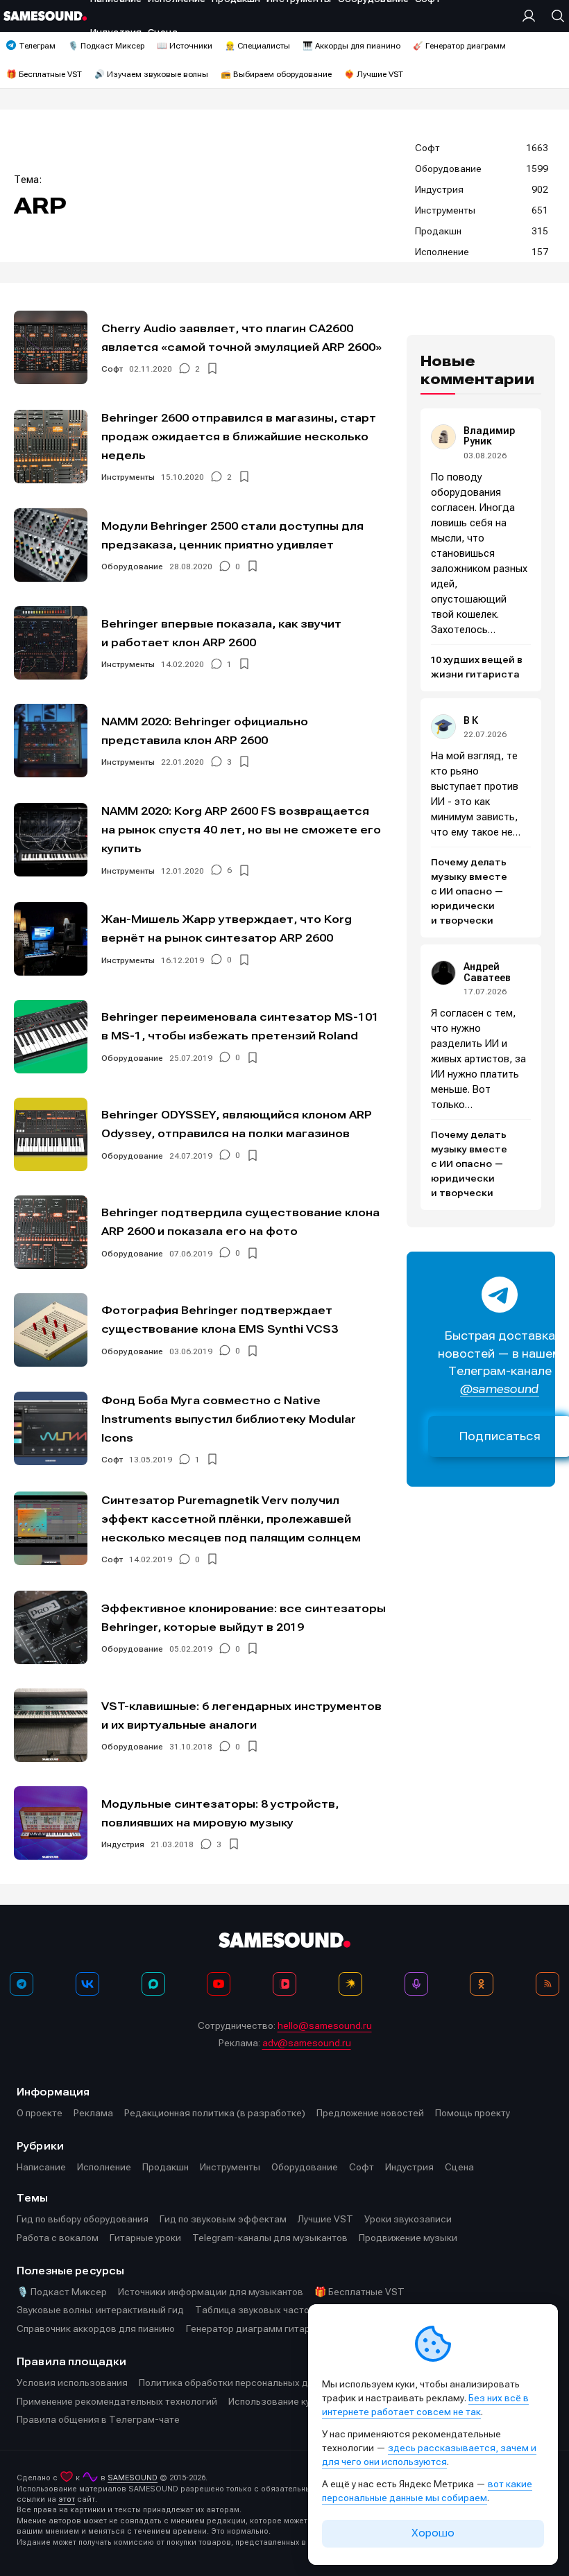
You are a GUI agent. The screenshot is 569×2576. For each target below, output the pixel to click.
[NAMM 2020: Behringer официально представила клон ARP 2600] (51, 741)
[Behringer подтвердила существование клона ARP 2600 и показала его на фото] (51, 1232)
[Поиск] (554, 16)
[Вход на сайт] (532, 16)
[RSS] (547, 1984)
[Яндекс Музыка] (350, 1984)
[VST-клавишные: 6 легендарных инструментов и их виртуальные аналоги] (51, 1725)
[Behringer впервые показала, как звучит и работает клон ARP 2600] (51, 643)
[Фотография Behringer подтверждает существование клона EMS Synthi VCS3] (51, 1330)
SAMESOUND (133, 2478)
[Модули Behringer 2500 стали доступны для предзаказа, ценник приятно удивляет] (51, 545)
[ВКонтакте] (87, 1984)
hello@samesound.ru (325, 2025)
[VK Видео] (284, 1984)
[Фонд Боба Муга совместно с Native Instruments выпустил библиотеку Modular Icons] (51, 1428)
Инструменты (128, 477)
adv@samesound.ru (307, 2043)
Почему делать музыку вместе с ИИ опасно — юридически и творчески (469, 892)
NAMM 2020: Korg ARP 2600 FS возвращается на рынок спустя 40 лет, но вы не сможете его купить (241, 830)
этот (67, 2499)
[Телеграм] (22, 1984)
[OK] (482, 1984)
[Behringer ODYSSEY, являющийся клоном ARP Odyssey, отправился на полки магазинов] (51, 1134)
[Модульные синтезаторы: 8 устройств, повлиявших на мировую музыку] (51, 1823)
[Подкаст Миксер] (416, 1984)
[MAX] (153, 1984)
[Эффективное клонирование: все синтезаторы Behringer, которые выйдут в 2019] (51, 1627)
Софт (112, 369)
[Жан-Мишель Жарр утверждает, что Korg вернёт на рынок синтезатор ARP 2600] (51, 939)
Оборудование (132, 567)
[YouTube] (219, 1984)
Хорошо (433, 2533)
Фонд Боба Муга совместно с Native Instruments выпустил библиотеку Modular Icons (229, 1419)
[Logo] (45, 16)
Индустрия (123, 1844)
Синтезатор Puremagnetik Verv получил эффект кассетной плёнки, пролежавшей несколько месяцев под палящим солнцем (231, 1519)
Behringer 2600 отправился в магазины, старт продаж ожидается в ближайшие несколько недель (239, 436)
